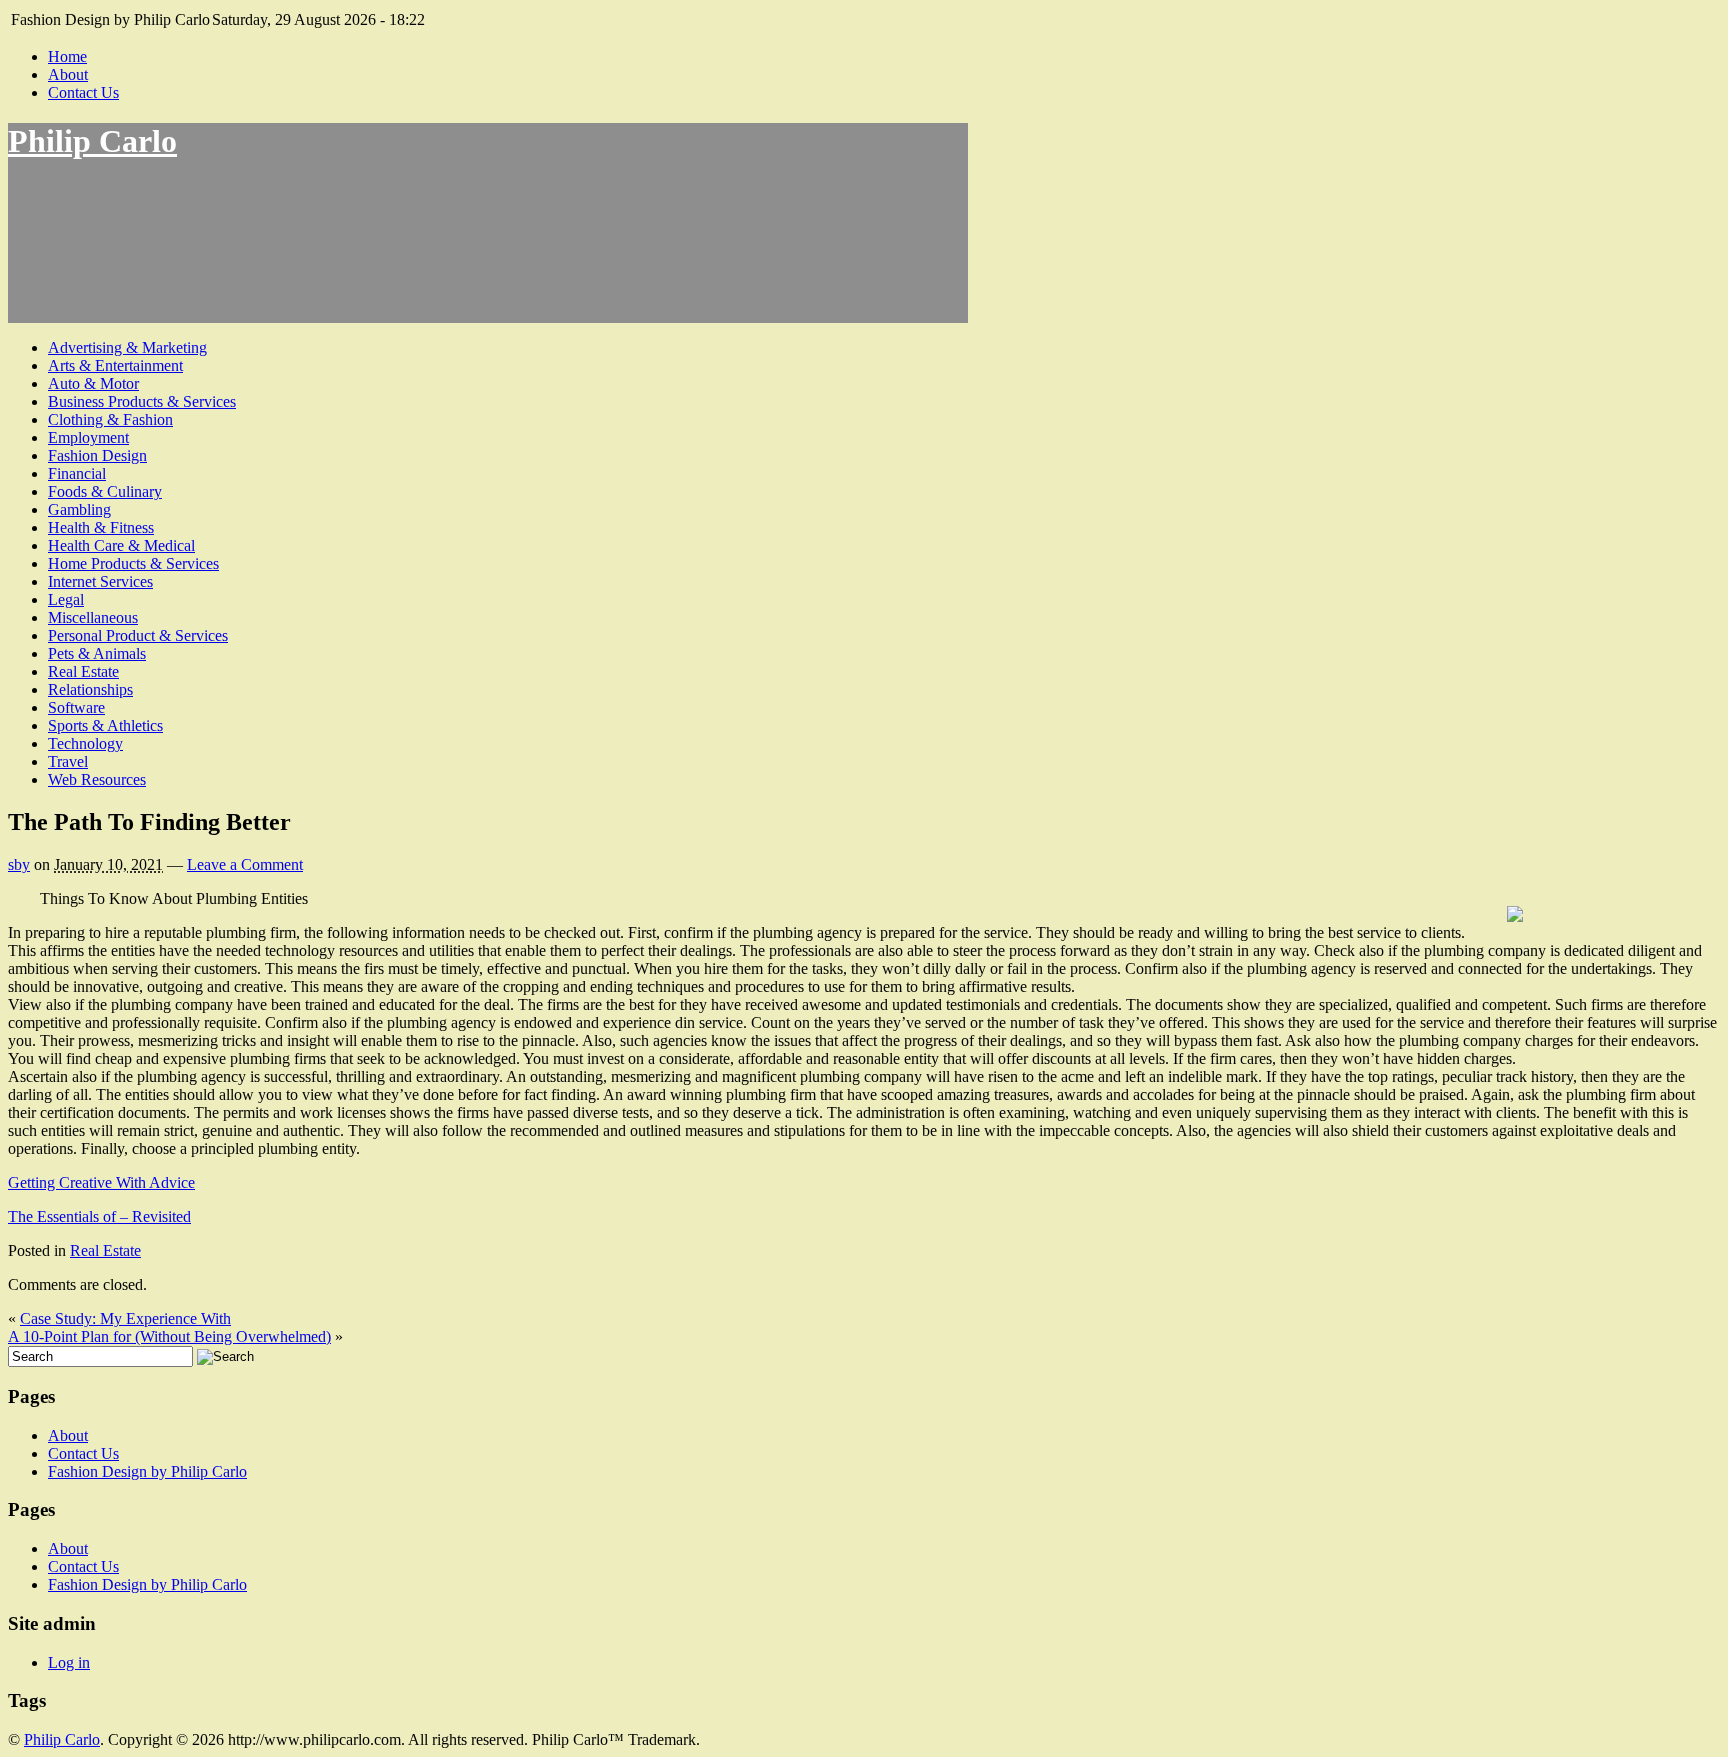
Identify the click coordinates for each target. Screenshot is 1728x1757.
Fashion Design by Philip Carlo (147, 1471)
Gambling (79, 509)
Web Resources (97, 779)
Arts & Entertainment (115, 365)
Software (76, 707)
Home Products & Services (133, 563)
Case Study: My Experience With (125, 1318)
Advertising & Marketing (127, 347)
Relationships (90, 689)
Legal (66, 599)
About (68, 74)
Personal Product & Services (138, 635)
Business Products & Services (142, 401)
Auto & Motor (93, 383)
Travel (68, 761)
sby (19, 864)
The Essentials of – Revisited (99, 1216)
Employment (88, 437)
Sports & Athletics (105, 725)
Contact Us (83, 92)
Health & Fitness (101, 527)
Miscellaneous (93, 617)
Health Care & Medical (121, 545)
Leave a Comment (245, 864)
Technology (85, 743)
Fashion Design (97, 455)
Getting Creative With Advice (101, 1182)
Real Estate (83, 671)
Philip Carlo (92, 141)
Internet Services (100, 581)
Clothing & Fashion (110, 419)
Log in (69, 1662)
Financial (77, 473)
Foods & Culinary (105, 491)
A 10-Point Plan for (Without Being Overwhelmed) (169, 1336)
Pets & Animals (97, 653)
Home (67, 56)
